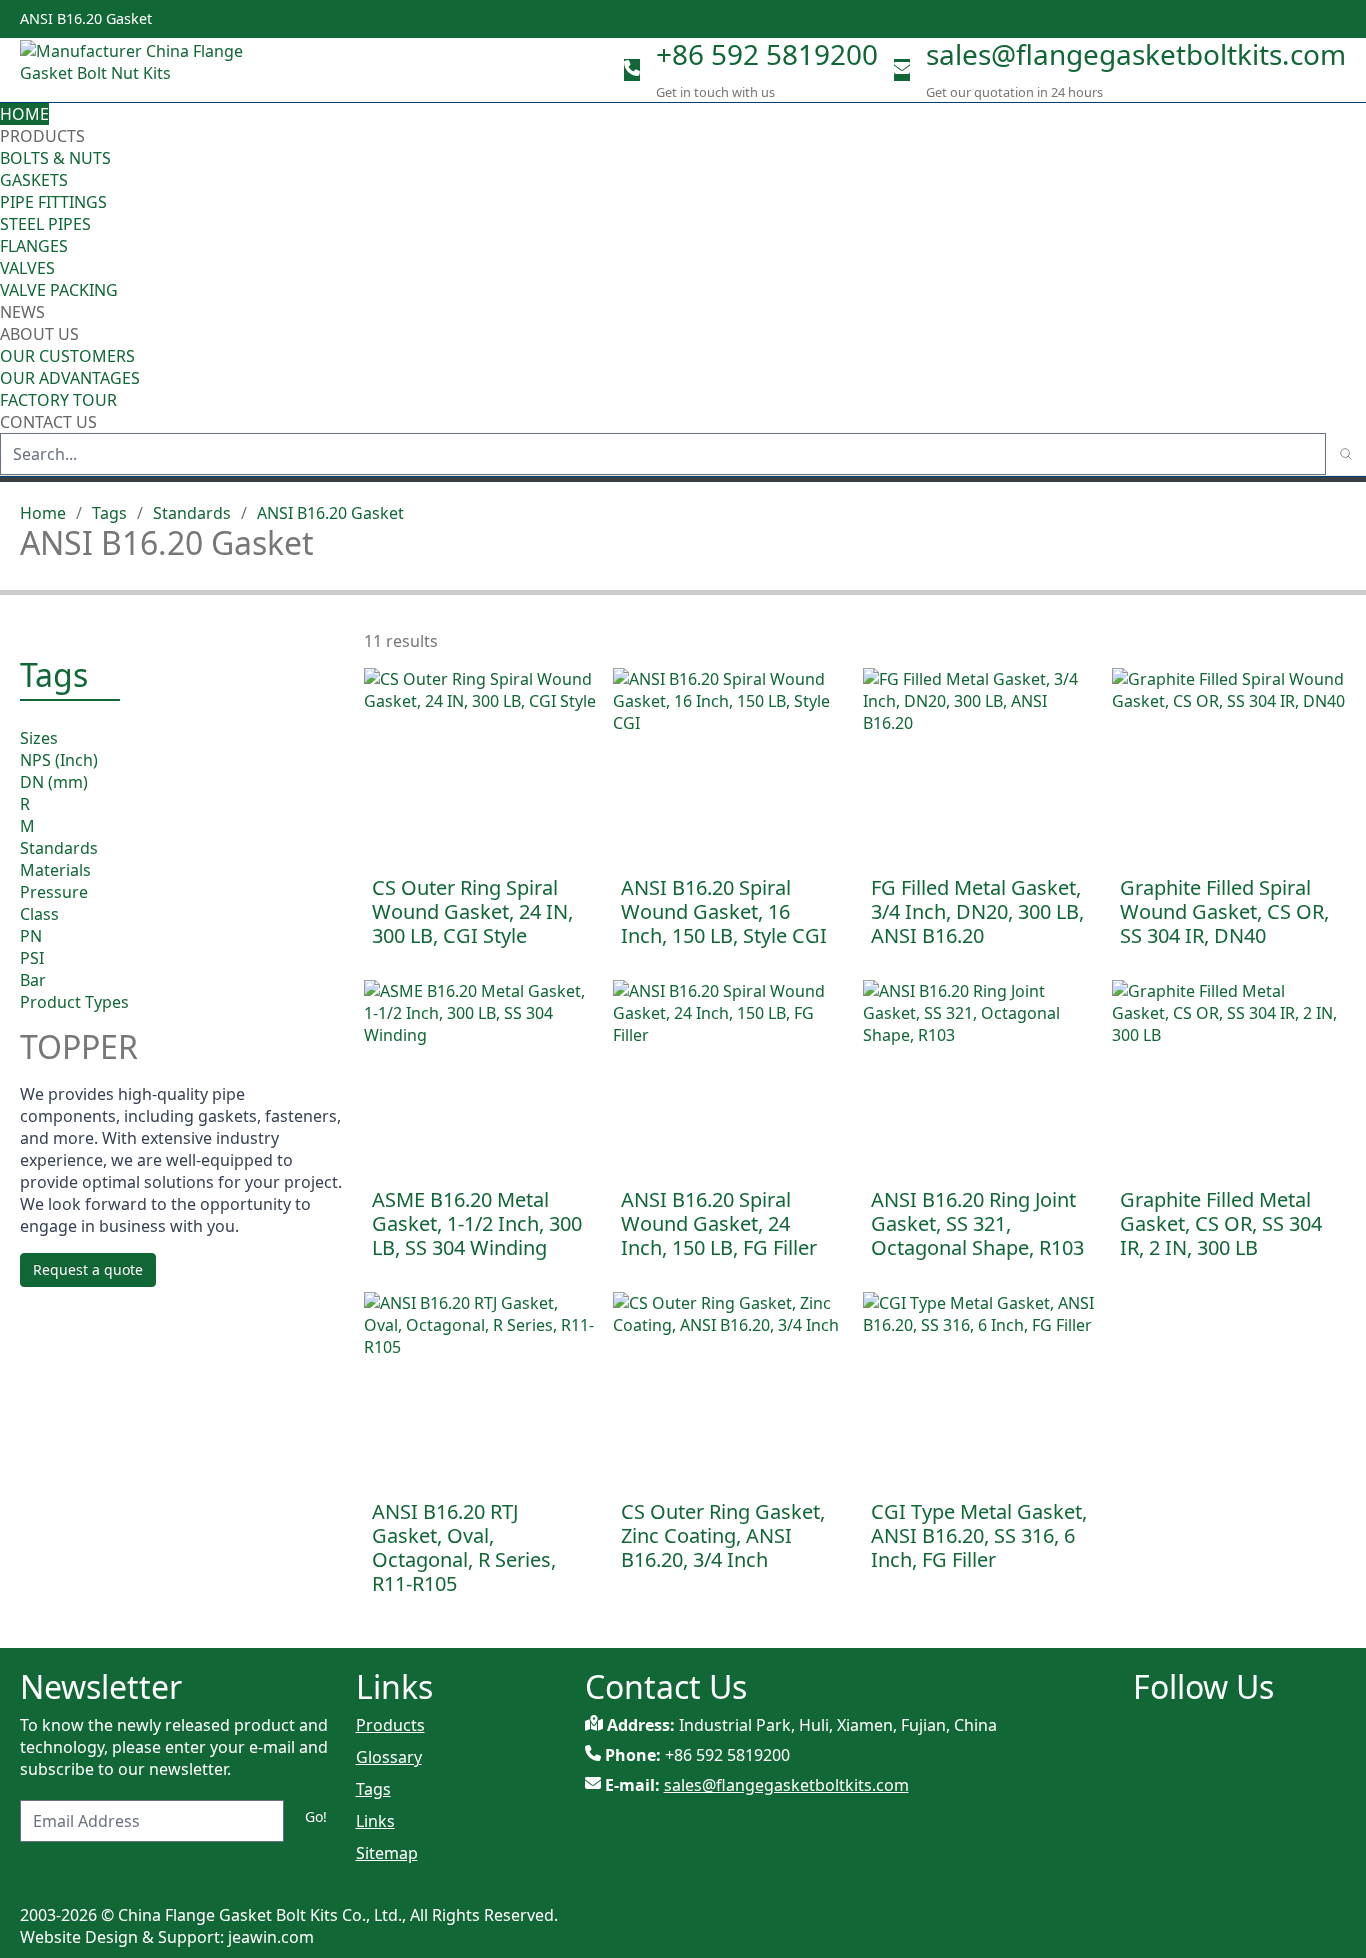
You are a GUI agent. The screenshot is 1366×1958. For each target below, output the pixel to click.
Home (24, 114)
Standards (192, 513)
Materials (55, 869)
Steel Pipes (45, 224)
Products (42, 136)
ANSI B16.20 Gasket (330, 513)
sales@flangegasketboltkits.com (1136, 54)
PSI (32, 957)
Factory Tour (58, 400)
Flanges (34, 246)
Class (39, 913)
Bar (33, 979)
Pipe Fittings (53, 202)
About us (41, 334)
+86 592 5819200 (767, 54)
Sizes (39, 737)
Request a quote (88, 1269)
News (22, 312)
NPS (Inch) (59, 759)
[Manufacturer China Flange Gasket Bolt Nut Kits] (140, 70)
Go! (316, 1816)
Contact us (48, 422)
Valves (27, 268)
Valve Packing (59, 290)
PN (31, 935)
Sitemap (387, 1853)
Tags (109, 513)
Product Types (74, 1001)
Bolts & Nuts (55, 158)
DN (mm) (54, 781)
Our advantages (70, 378)
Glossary (389, 1757)
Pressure (54, 891)
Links (375, 1821)
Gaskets (34, 180)
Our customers (67, 356)
